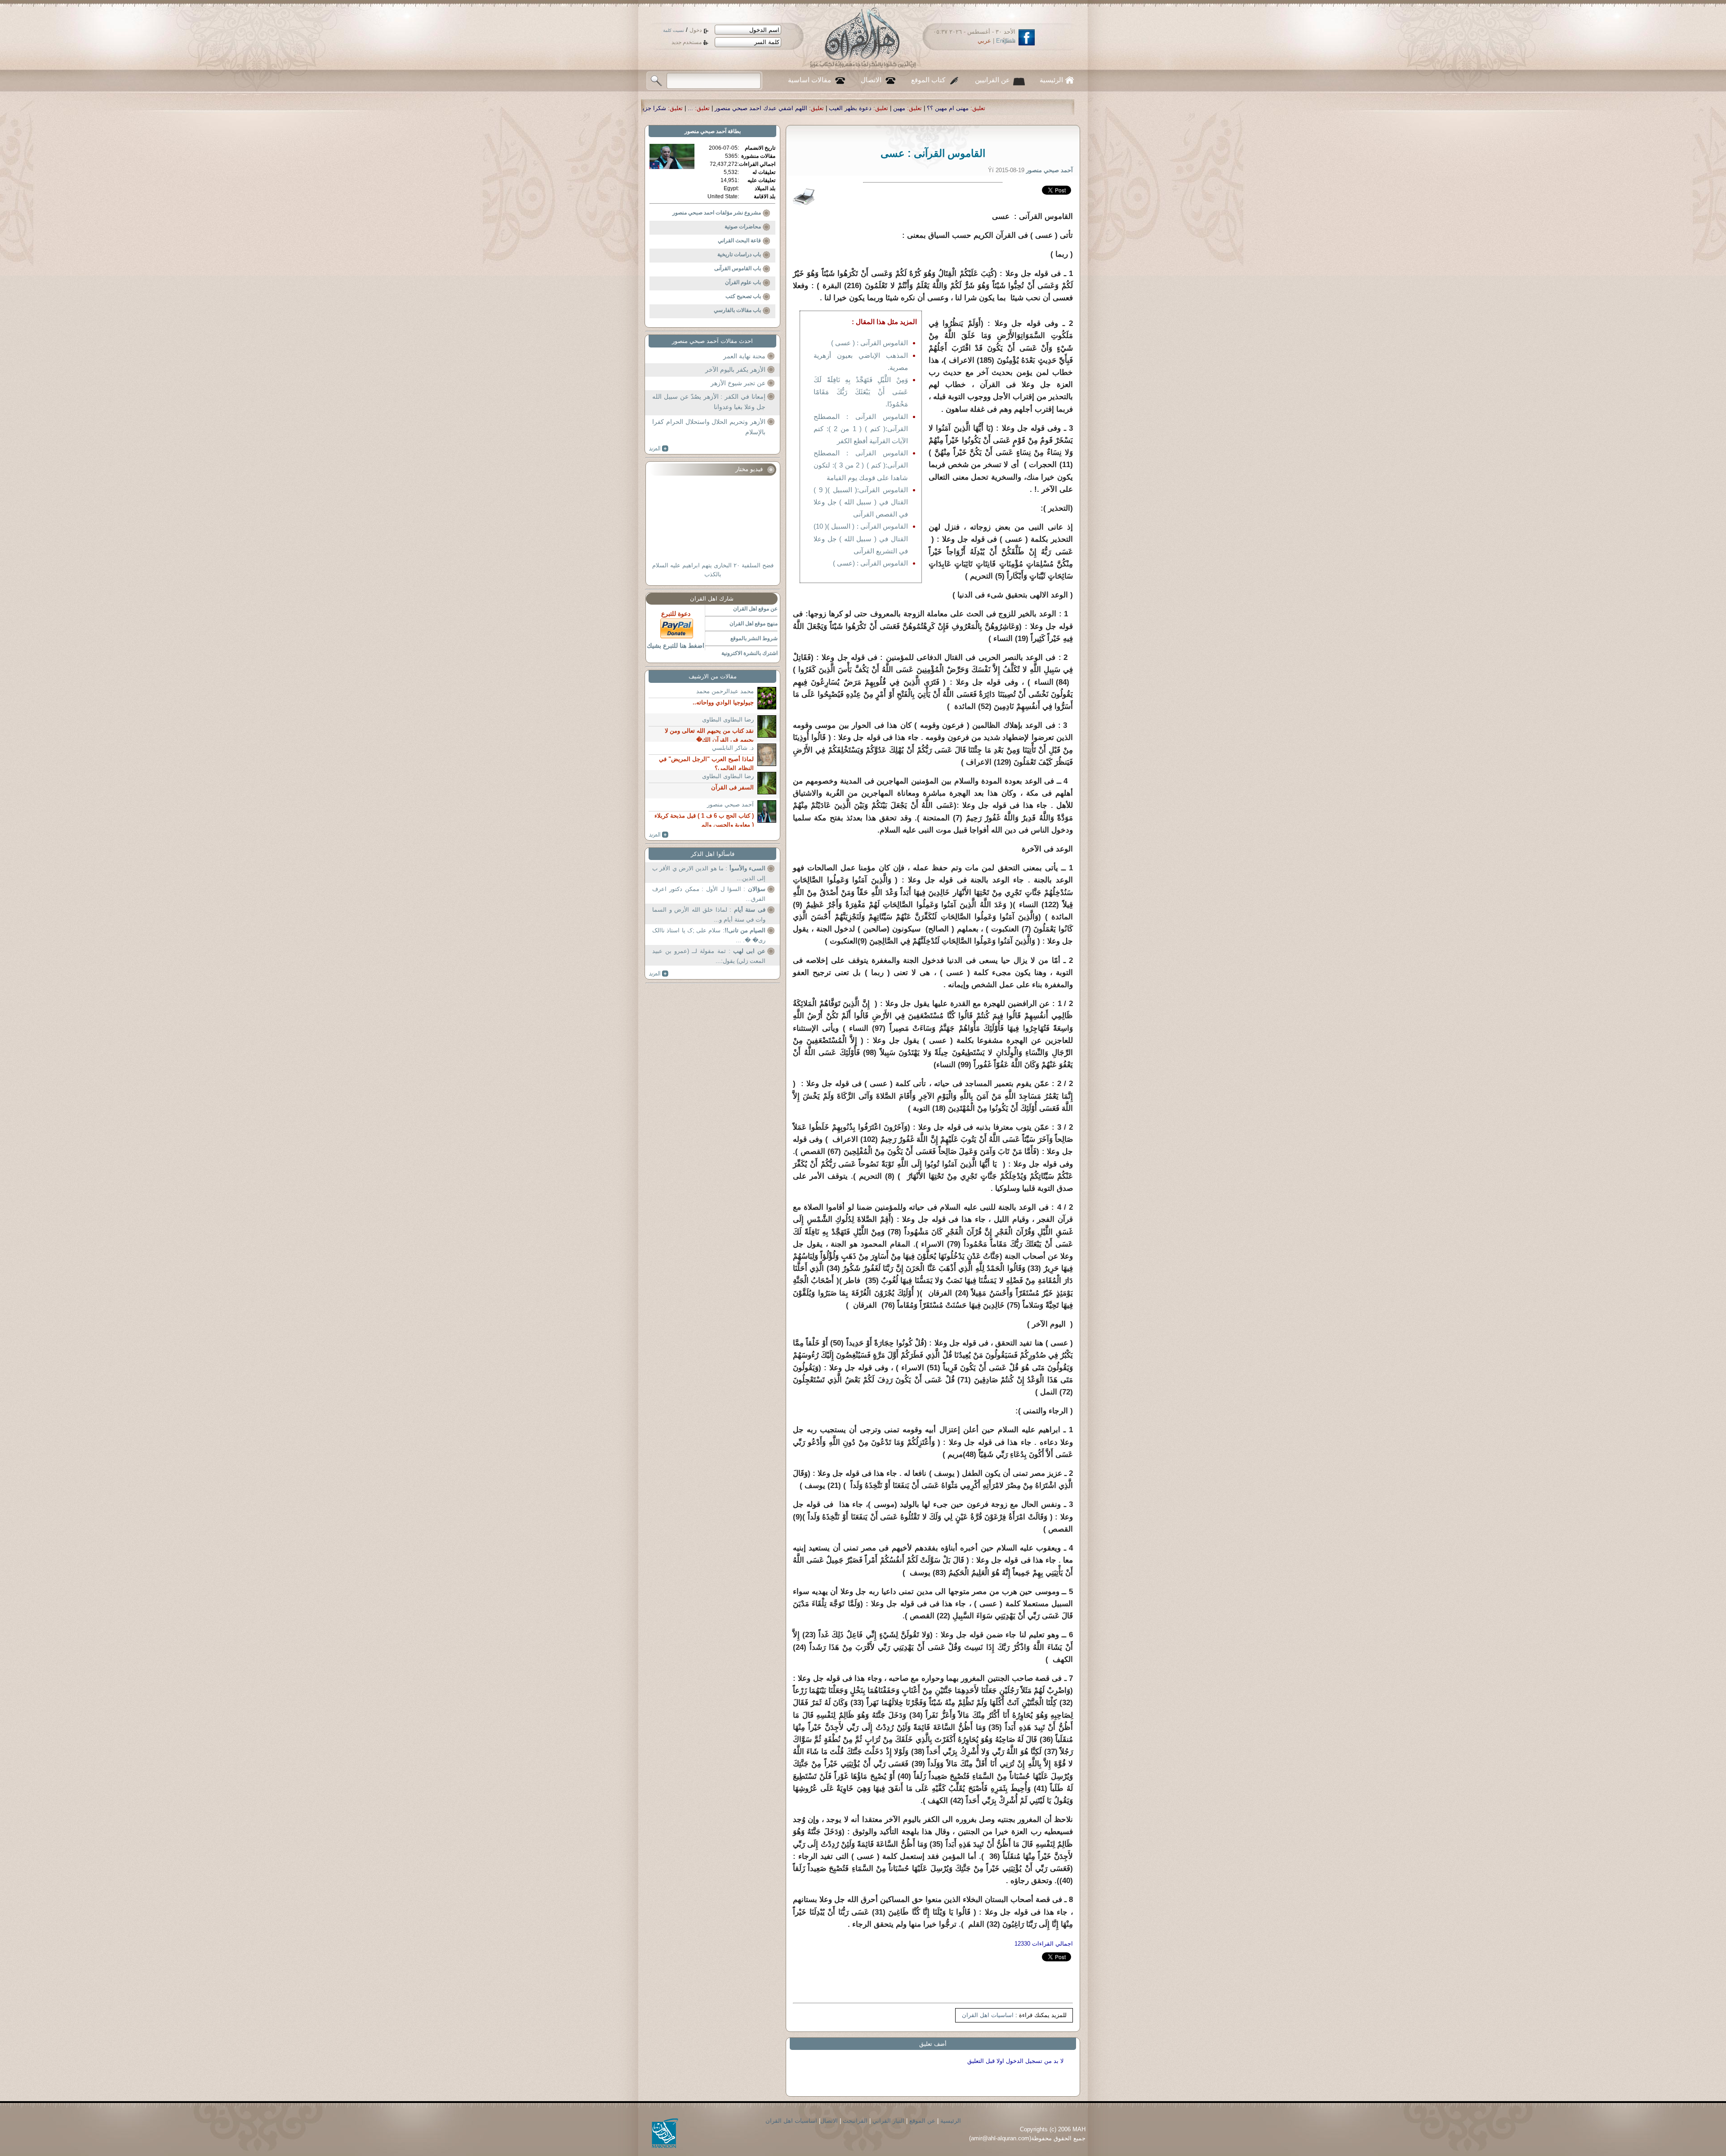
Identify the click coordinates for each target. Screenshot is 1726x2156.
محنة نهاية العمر (744, 356)
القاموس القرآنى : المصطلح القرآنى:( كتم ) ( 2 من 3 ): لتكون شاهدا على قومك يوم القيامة (861, 465)
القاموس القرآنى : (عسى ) (870, 563)
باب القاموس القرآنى (738, 268)
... (1003, 108)
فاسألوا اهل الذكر (713, 854)
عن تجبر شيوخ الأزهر (738, 383)
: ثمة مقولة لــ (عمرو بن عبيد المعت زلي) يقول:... (709, 956)
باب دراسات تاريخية (739, 254)
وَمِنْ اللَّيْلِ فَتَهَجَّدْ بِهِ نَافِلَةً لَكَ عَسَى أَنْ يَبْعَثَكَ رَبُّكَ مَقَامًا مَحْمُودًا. (861, 392)
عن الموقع (922, 2121)
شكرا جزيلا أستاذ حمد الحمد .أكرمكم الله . (926, 108)
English (1006, 41)
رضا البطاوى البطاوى (728, 719)
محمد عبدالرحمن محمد (725, 691)
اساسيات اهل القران (988, 2015)
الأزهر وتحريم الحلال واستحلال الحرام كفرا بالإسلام (709, 427)
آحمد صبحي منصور (705, 131)
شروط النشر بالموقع (754, 638)
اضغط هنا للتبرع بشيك (676, 646)
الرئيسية (1051, 80)
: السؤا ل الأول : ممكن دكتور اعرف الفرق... (709, 894)
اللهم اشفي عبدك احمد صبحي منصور (1074, 108)
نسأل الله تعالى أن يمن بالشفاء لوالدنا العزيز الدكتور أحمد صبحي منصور (763, 108)
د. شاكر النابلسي (733, 748)
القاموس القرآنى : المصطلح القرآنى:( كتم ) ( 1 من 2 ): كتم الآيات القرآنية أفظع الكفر (861, 429)
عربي (984, 41)
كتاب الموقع (928, 80)
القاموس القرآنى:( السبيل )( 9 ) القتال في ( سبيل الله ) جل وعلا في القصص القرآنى (861, 502)
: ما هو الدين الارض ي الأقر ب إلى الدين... (709, 873)
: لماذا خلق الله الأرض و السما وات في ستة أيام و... (709, 915)
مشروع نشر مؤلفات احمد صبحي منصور (717, 213)
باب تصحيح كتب (743, 296)
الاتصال (871, 80)
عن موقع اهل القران (755, 609)
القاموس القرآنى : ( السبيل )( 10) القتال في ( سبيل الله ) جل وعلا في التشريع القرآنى (861, 538)
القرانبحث (855, 2121)
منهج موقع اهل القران (754, 624)
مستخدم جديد (687, 42)
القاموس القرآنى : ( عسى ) (870, 343)
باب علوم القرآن (743, 282)
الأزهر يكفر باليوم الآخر (735, 370)
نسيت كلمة (674, 30)
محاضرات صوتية (743, 227)
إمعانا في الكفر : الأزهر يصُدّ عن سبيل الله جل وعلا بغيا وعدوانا (709, 402)
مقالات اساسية (810, 80)
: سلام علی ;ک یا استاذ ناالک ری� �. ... (709, 935)
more (659, 449)
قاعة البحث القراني (739, 241)
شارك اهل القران (712, 599)
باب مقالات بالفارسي (737, 310)
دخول (696, 30)
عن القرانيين (992, 80)
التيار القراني (888, 2121)
